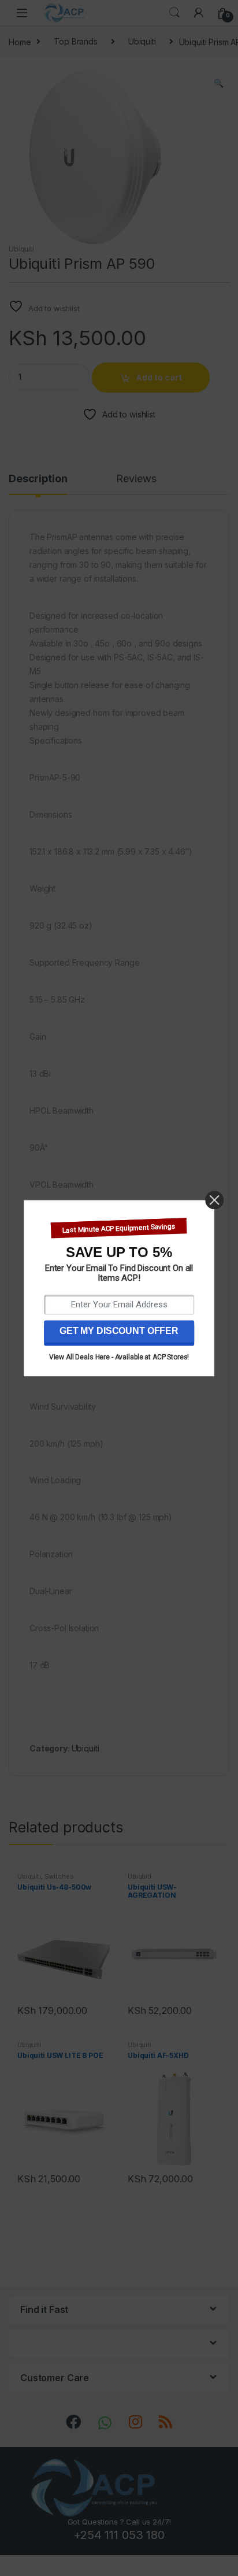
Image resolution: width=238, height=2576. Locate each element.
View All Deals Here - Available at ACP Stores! (119, 1357)
